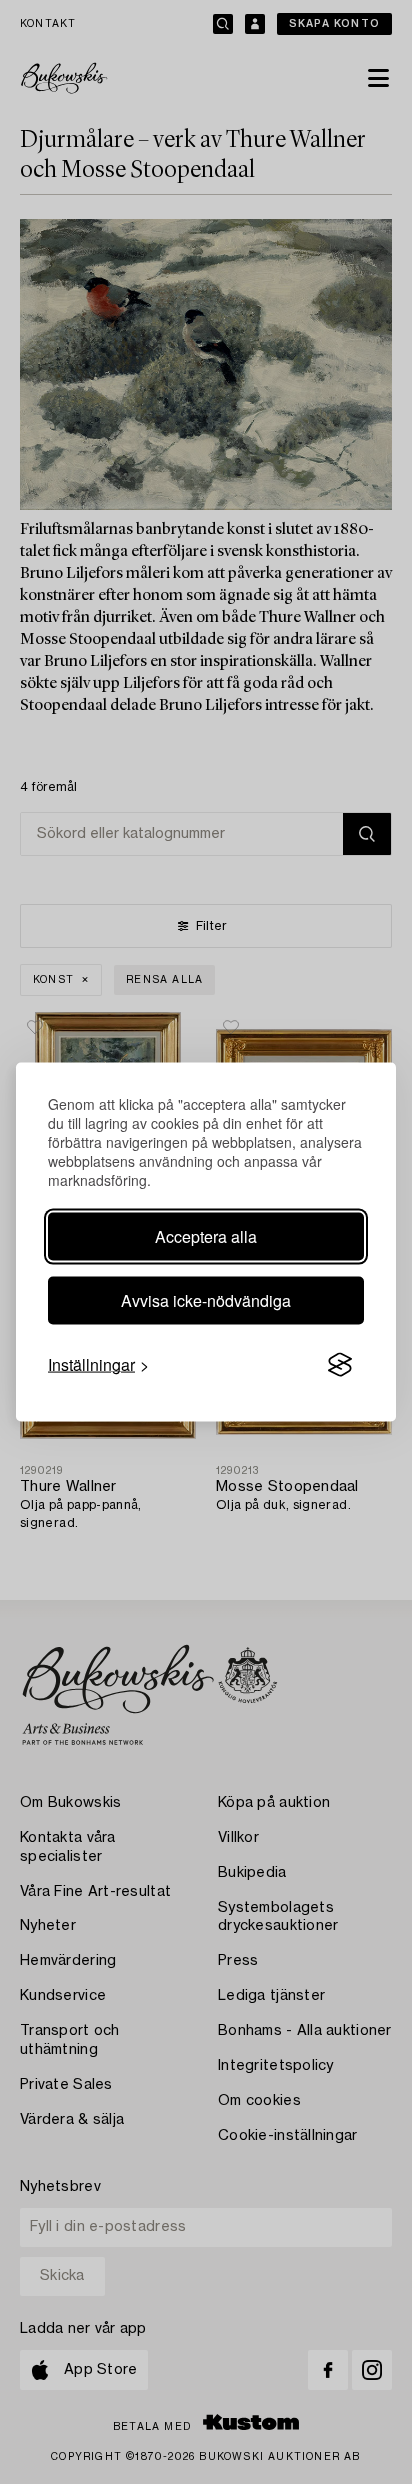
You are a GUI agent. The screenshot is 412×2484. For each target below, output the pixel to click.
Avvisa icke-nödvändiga (206, 1300)
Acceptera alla (206, 1236)
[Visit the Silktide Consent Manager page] (340, 1365)
